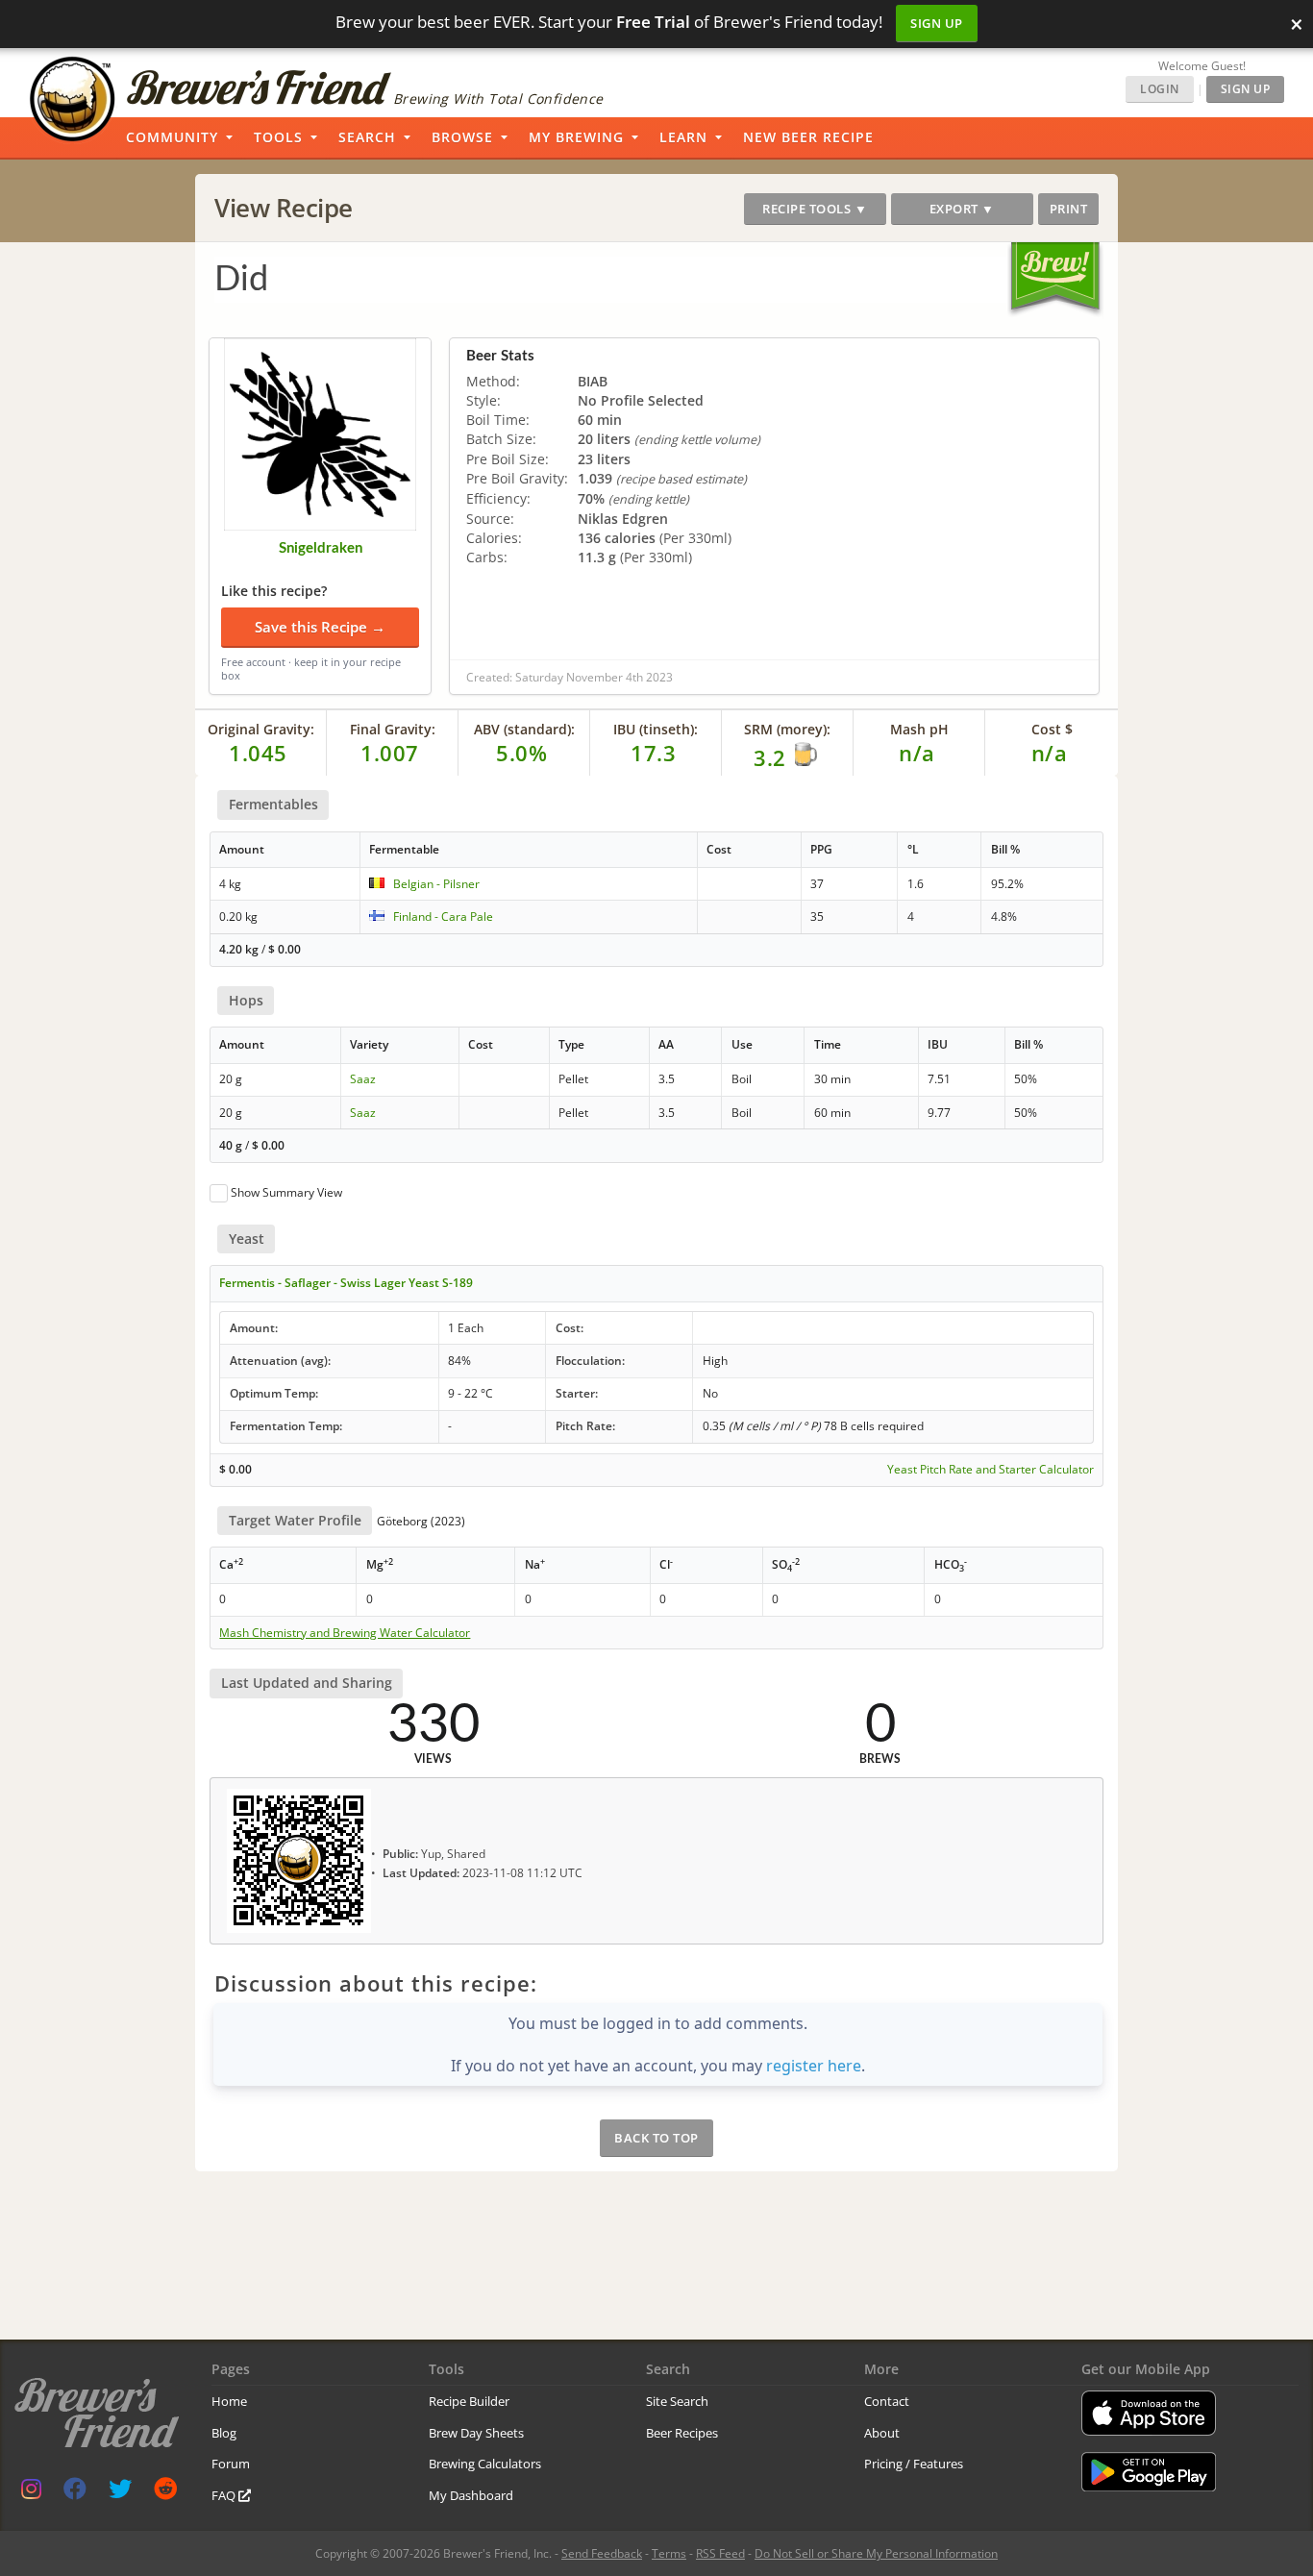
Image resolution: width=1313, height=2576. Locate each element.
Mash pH (919, 729)
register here (814, 2066)
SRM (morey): (787, 729)
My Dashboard (471, 2495)
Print (1069, 209)
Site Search (677, 2401)
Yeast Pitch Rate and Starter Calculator (991, 1470)
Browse (462, 137)
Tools (278, 137)
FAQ (225, 2495)
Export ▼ (962, 209)
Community (172, 137)
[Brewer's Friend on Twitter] (120, 2493)
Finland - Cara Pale (443, 916)
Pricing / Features (914, 2464)
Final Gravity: (393, 729)
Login (1160, 89)
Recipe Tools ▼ (815, 209)
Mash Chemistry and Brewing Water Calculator (345, 1633)
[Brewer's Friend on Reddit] (165, 2493)
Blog (224, 2433)
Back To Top (656, 2138)
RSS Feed (720, 2553)
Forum (231, 2464)
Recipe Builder (469, 2401)
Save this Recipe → (320, 627)
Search (367, 137)
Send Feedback (602, 2553)
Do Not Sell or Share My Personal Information (876, 2553)
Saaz (363, 1079)
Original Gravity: (261, 729)
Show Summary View (286, 1192)
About (882, 2433)
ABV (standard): (524, 729)
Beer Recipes (682, 2433)
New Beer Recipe (808, 137)
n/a (1050, 753)
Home (229, 2401)
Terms (669, 2553)
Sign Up (937, 23)
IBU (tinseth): (656, 729)
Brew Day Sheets (476, 2433)
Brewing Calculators (485, 2464)
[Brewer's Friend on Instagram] (31, 2493)
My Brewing (576, 137)
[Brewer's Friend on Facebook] (75, 2493)
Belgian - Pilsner (436, 884)
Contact (887, 2401)
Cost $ (1052, 729)
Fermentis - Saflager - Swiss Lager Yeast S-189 (346, 1283)
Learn (683, 137)
